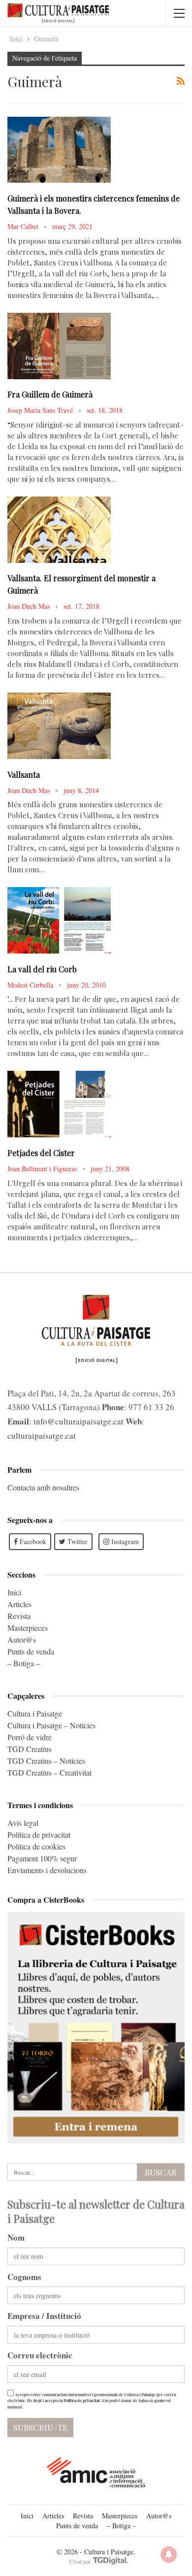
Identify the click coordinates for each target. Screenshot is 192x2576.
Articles (19, 1604)
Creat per (81, 2561)
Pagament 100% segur (42, 1858)
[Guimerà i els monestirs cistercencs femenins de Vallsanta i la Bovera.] (59, 150)
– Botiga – (24, 1663)
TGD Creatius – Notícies (46, 1761)
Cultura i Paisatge (35, 1713)
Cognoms (24, 2277)
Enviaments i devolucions (47, 1870)
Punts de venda (31, 1651)
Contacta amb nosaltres (43, 1487)
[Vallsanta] (59, 726)
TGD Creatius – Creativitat (49, 1772)
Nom (16, 2237)
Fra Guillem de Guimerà (50, 394)
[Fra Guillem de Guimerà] (59, 346)
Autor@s (22, 1639)
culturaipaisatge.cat (42, 1436)
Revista (19, 1616)
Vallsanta (24, 775)
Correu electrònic (40, 2355)
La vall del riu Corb (42, 969)
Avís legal (23, 1823)
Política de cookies (36, 1846)
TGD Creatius (30, 1749)
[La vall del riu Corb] (59, 920)
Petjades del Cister (41, 1153)
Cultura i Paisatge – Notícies (51, 1725)
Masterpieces (28, 1628)
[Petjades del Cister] (59, 1104)
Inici (14, 1592)
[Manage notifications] (169, 2554)
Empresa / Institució (44, 2316)
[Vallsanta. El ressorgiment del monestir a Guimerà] (59, 529)
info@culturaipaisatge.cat (79, 1421)
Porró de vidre (30, 1737)
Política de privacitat (39, 1834)
